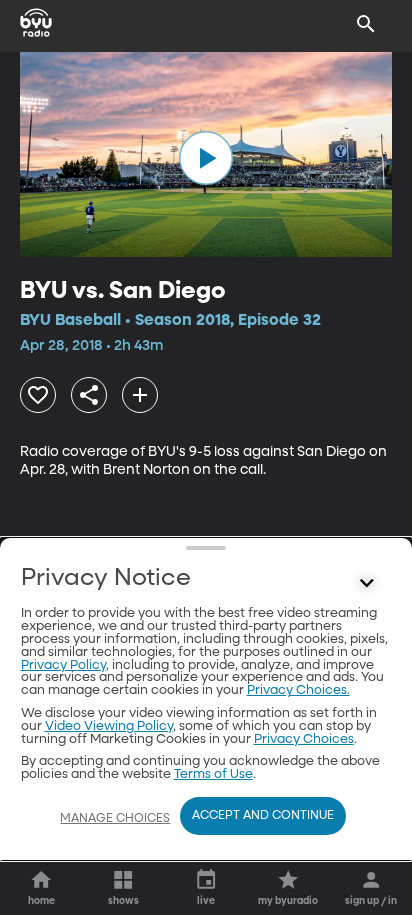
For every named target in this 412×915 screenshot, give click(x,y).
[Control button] (366, 583)
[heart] (38, 395)
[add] (140, 395)
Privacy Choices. (298, 690)
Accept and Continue (263, 816)
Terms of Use (213, 774)
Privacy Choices (304, 739)
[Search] (366, 24)
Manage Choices (115, 819)
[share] (89, 395)
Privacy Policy (63, 665)
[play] (206, 158)
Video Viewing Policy (109, 726)
